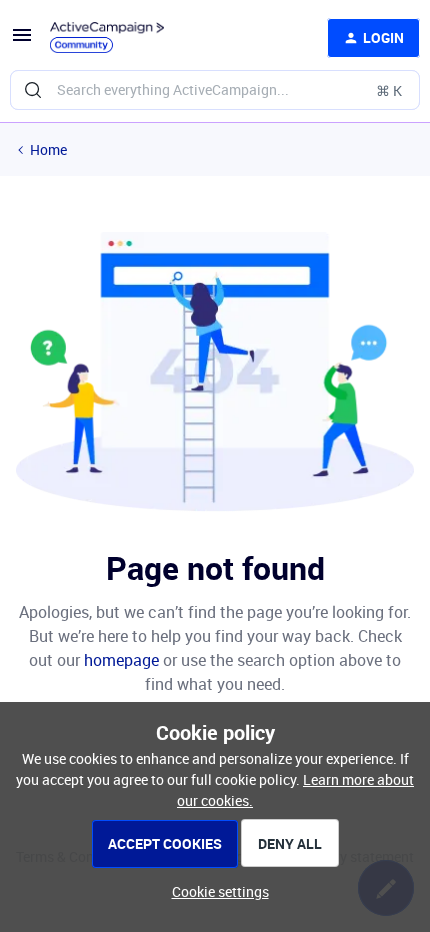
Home (48, 149)
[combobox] (215, 90)
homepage (121, 660)
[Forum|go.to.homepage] (107, 38)
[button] (22, 41)
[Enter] (33, 90)
